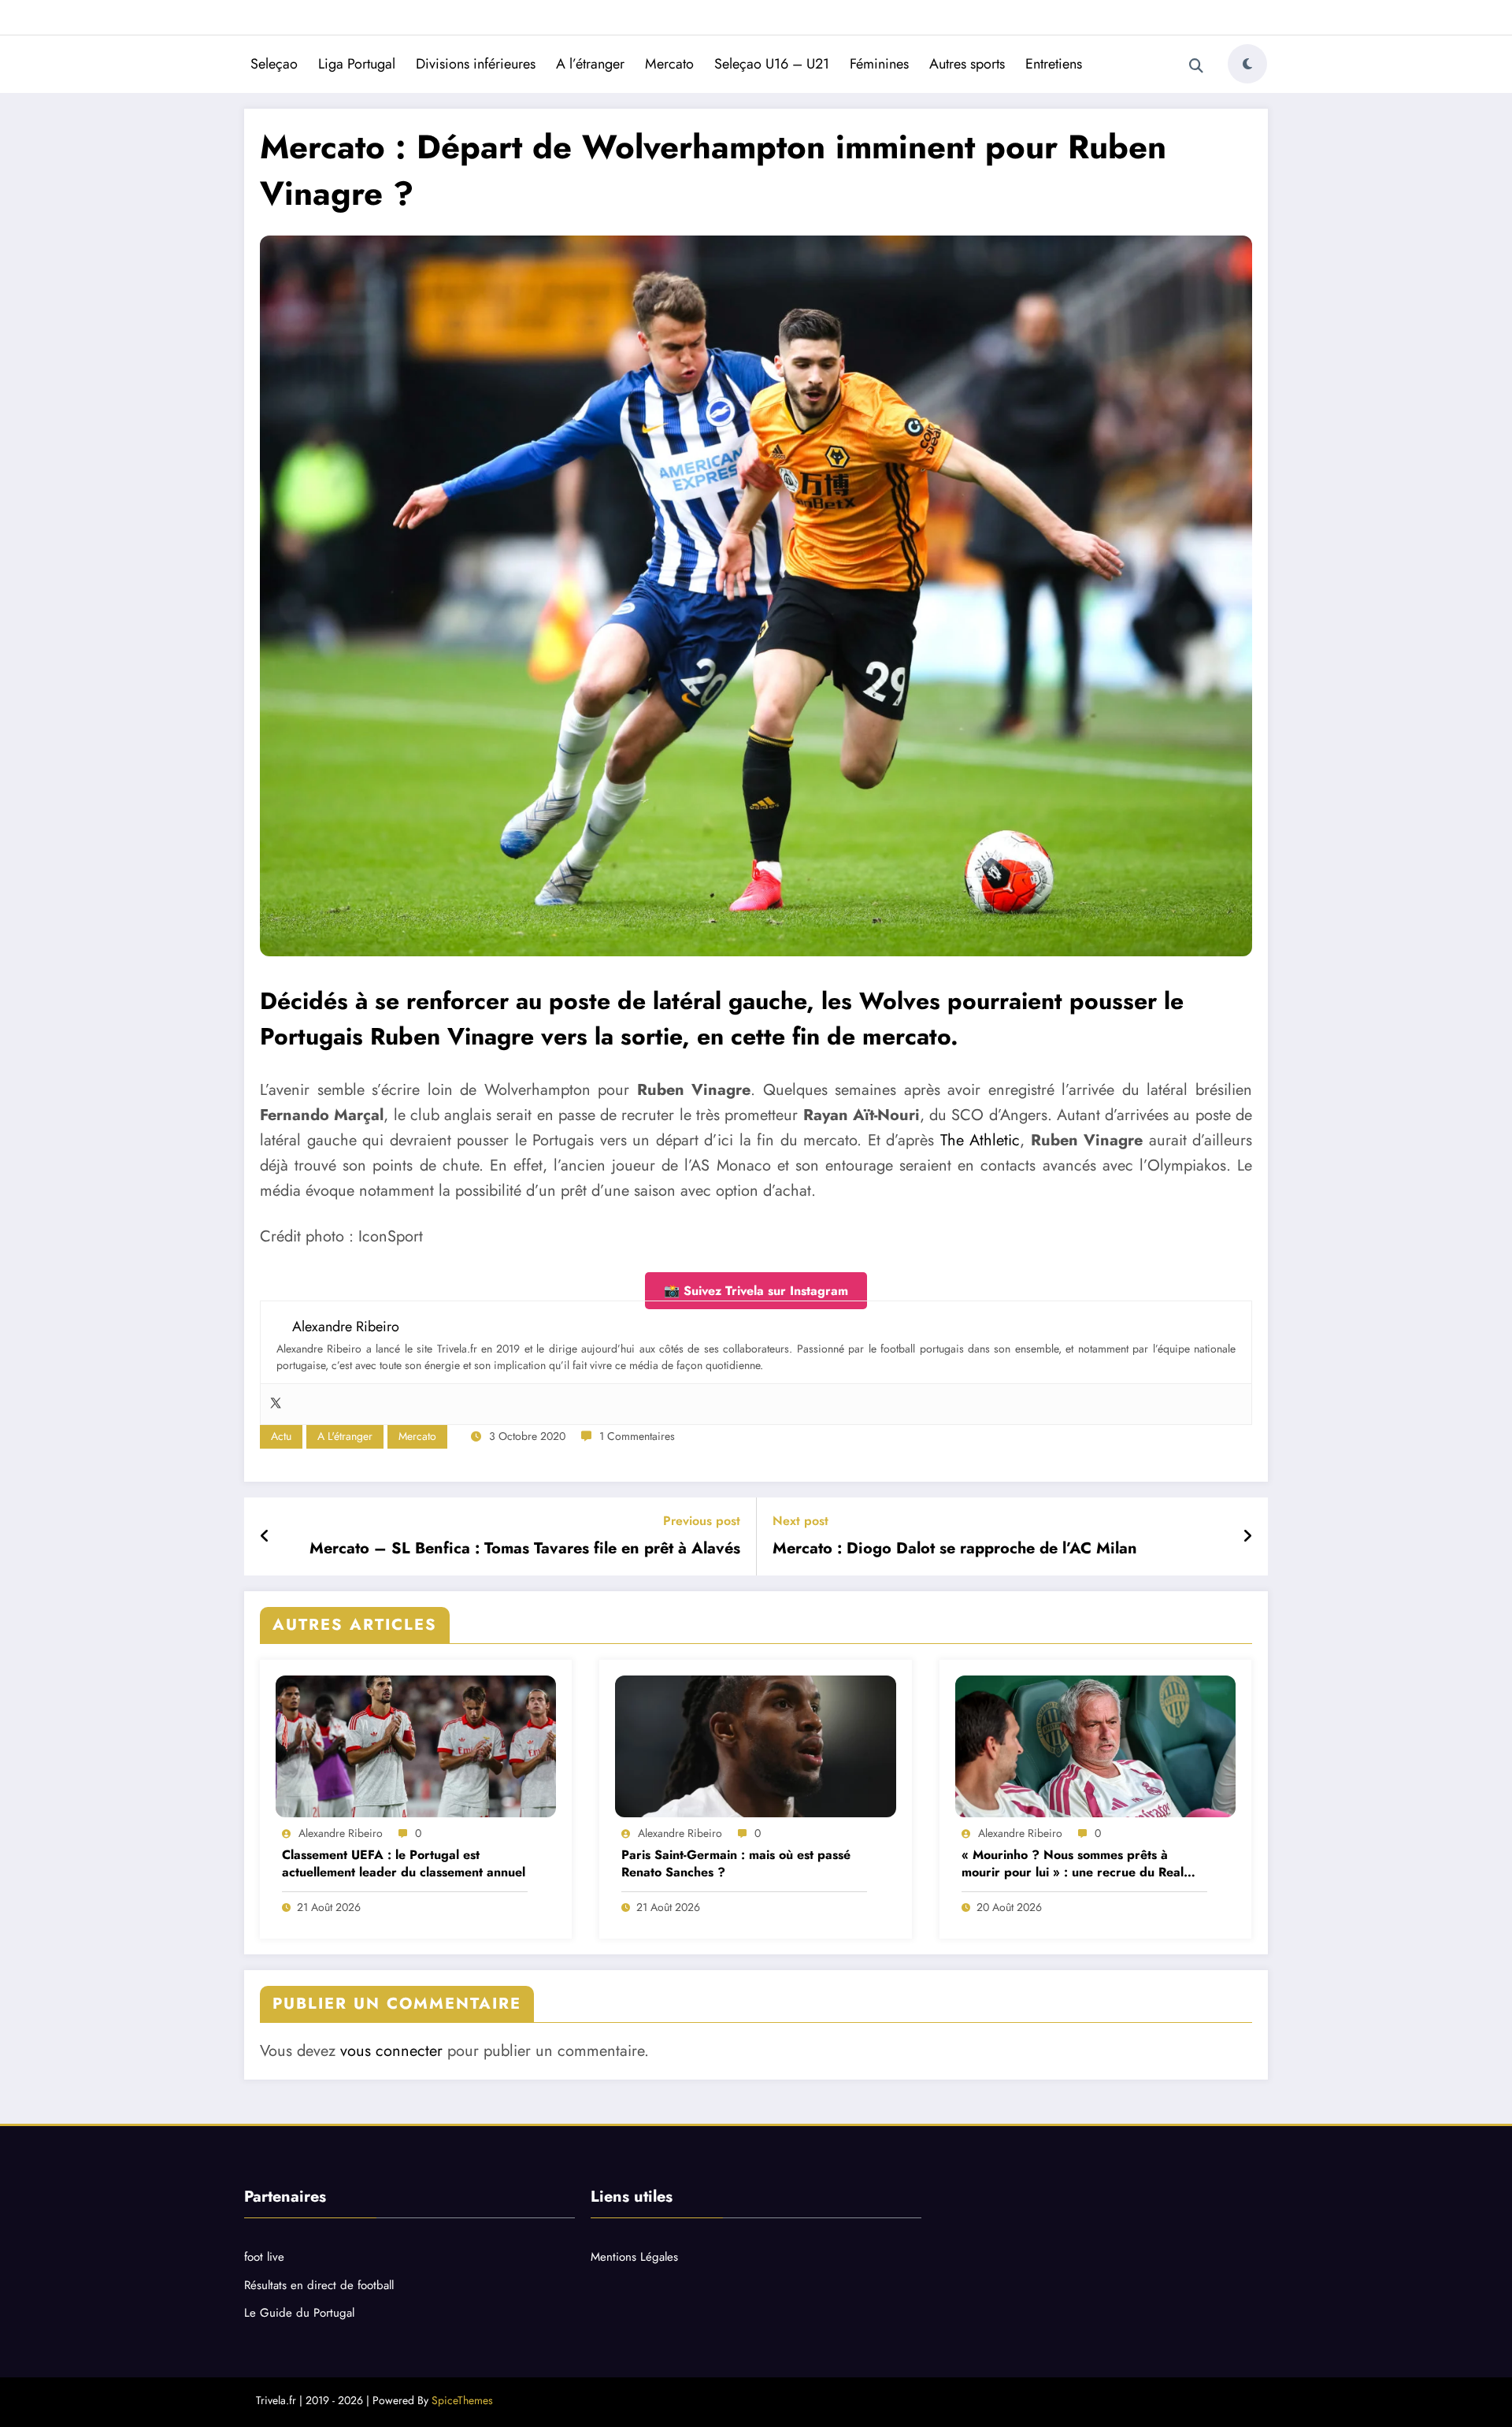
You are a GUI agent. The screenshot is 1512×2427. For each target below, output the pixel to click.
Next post (800, 1521)
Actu (281, 1436)
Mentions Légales (634, 2257)
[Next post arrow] (1247, 1537)
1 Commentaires (637, 1436)
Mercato (669, 64)
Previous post (702, 1521)
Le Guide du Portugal (299, 2313)
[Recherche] (1196, 66)
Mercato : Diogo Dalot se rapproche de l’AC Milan (955, 1549)
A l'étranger (345, 1436)
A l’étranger (590, 64)
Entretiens (1054, 64)
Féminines (879, 64)
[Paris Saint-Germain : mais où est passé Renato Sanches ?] (755, 1746)
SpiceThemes (462, 2400)
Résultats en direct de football (319, 2285)
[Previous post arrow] (265, 1537)
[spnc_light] (1247, 64)
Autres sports (967, 64)
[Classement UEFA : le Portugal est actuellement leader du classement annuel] (416, 1746)
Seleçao (274, 64)
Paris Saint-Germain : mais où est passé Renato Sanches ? (736, 1864)
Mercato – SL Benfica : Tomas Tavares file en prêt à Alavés (525, 1549)
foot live (264, 2257)
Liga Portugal (357, 64)
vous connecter (391, 2051)
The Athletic (977, 1140)
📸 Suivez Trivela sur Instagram (756, 1291)
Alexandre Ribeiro (341, 1833)
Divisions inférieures (476, 64)
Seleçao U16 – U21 (772, 64)
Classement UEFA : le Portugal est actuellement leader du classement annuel (404, 1864)
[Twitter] (276, 1404)
